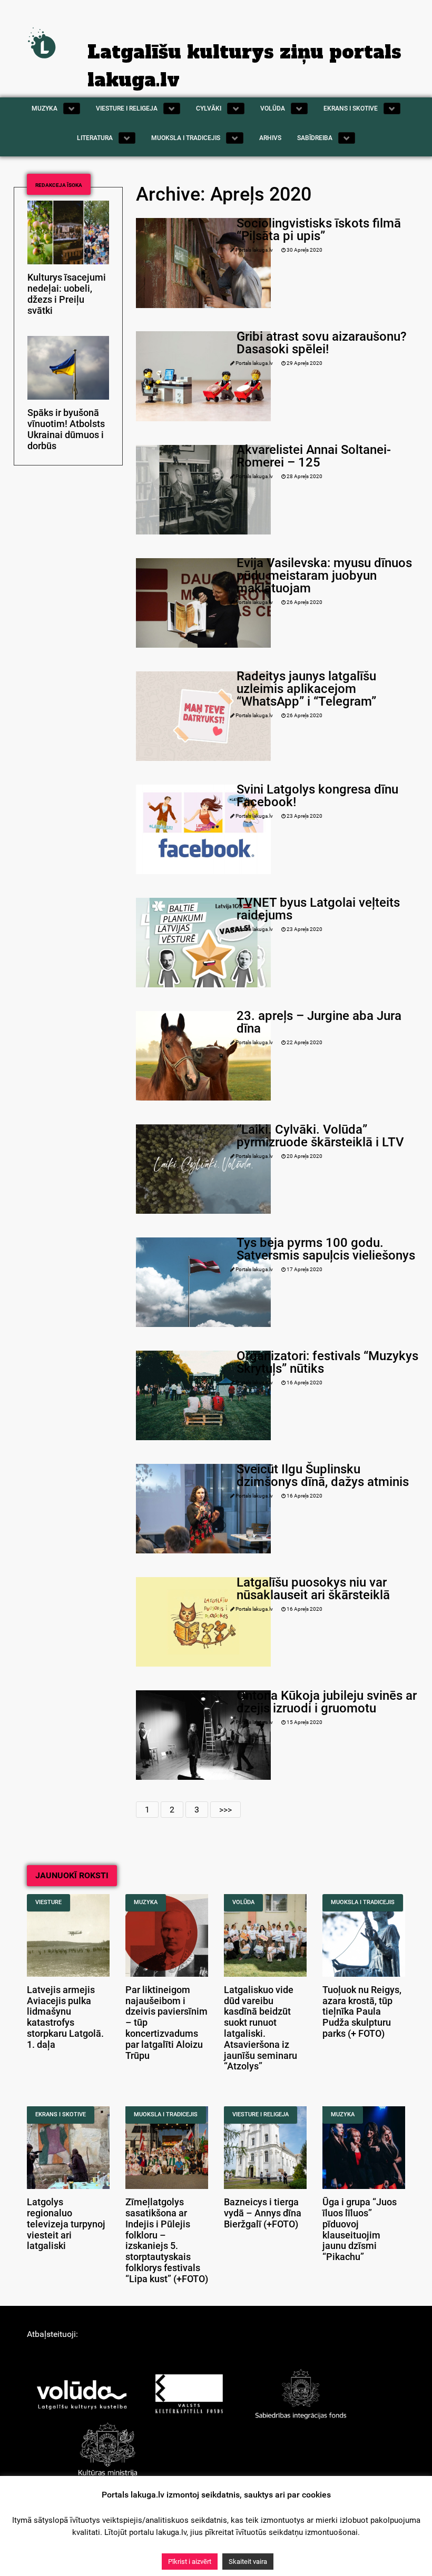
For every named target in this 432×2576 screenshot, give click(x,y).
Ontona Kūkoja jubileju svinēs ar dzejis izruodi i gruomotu (327, 1702)
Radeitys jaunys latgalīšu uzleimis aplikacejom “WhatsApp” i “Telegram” (306, 689)
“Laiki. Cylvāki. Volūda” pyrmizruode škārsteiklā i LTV (320, 1136)
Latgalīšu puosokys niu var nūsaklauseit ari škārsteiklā (313, 1589)
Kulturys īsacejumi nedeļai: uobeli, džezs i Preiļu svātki (67, 294)
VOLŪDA (243, 1902)
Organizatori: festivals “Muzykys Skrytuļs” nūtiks (327, 1362)
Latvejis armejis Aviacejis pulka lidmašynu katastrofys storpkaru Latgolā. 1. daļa (65, 2017)
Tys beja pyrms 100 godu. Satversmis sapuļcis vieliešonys (326, 1249)
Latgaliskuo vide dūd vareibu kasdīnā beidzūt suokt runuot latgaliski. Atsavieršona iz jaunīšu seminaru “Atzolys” (261, 2028)
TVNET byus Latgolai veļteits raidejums (318, 909)
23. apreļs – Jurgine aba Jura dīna (319, 1022)
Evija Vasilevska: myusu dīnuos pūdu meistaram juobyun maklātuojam (324, 576)
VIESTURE (48, 1902)
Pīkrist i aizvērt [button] (190, 2562)
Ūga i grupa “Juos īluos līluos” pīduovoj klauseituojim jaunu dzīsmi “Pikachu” (360, 2230)
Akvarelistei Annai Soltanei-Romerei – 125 (314, 456)
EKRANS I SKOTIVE (61, 2114)
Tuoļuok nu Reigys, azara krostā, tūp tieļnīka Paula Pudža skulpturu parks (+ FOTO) (362, 2012)
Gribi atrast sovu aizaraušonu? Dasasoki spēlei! (322, 343)
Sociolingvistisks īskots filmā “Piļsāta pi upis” (319, 230)
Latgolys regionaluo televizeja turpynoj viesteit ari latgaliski (66, 2224)
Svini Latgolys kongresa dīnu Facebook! (317, 796)
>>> (225, 1810)
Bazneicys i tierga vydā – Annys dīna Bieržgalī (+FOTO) (263, 2213)
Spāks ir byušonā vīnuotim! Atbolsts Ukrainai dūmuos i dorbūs (66, 429)
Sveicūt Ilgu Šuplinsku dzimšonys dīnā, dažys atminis (323, 1475)
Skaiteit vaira (248, 2562)
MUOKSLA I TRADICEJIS (363, 1902)
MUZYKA (146, 1902)
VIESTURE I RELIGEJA (261, 2114)
